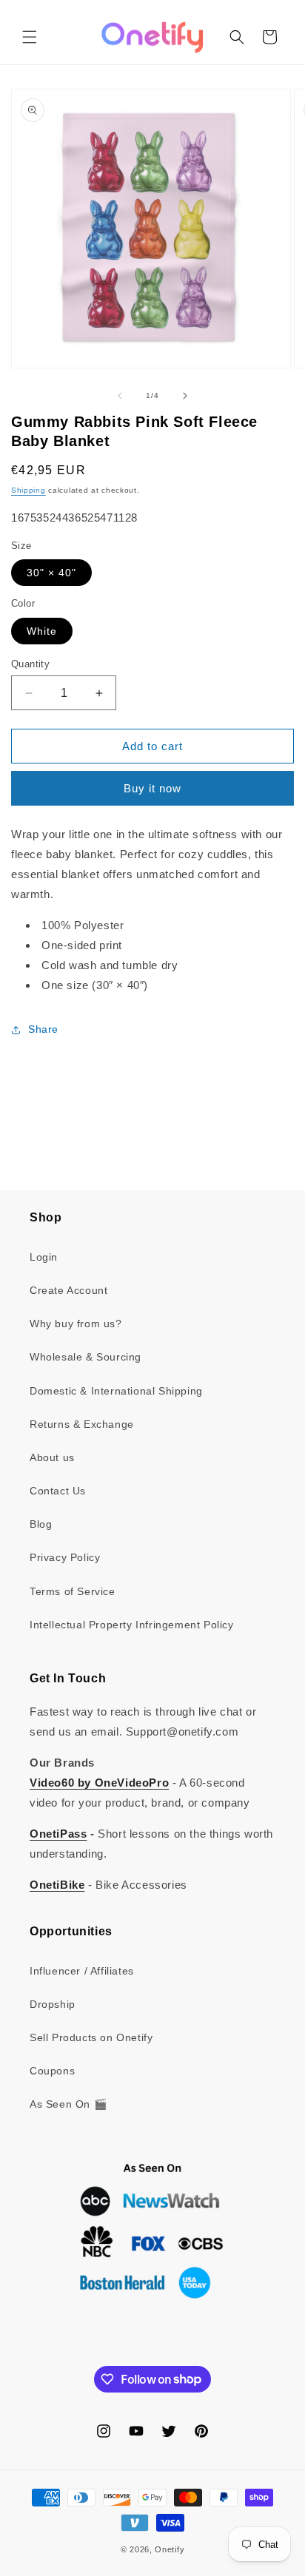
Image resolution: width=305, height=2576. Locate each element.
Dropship (53, 2004)
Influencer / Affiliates (82, 1971)
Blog (41, 1524)
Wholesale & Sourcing (86, 1357)
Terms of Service (73, 1591)
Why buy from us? (76, 1324)
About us (52, 1457)
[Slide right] (185, 396)
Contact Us (58, 1491)
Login (44, 1257)
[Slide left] (120, 396)
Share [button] (43, 1029)
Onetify (170, 2549)
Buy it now (152, 788)
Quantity (30, 664)
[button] (30, 37)
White (42, 631)
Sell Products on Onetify (91, 2037)
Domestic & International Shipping (116, 1391)
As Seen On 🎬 (68, 2104)
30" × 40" (51, 573)
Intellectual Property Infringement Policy (132, 1625)
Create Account (68, 1290)
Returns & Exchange (82, 1424)
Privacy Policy (65, 1557)
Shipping (29, 490)
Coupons (52, 2071)
